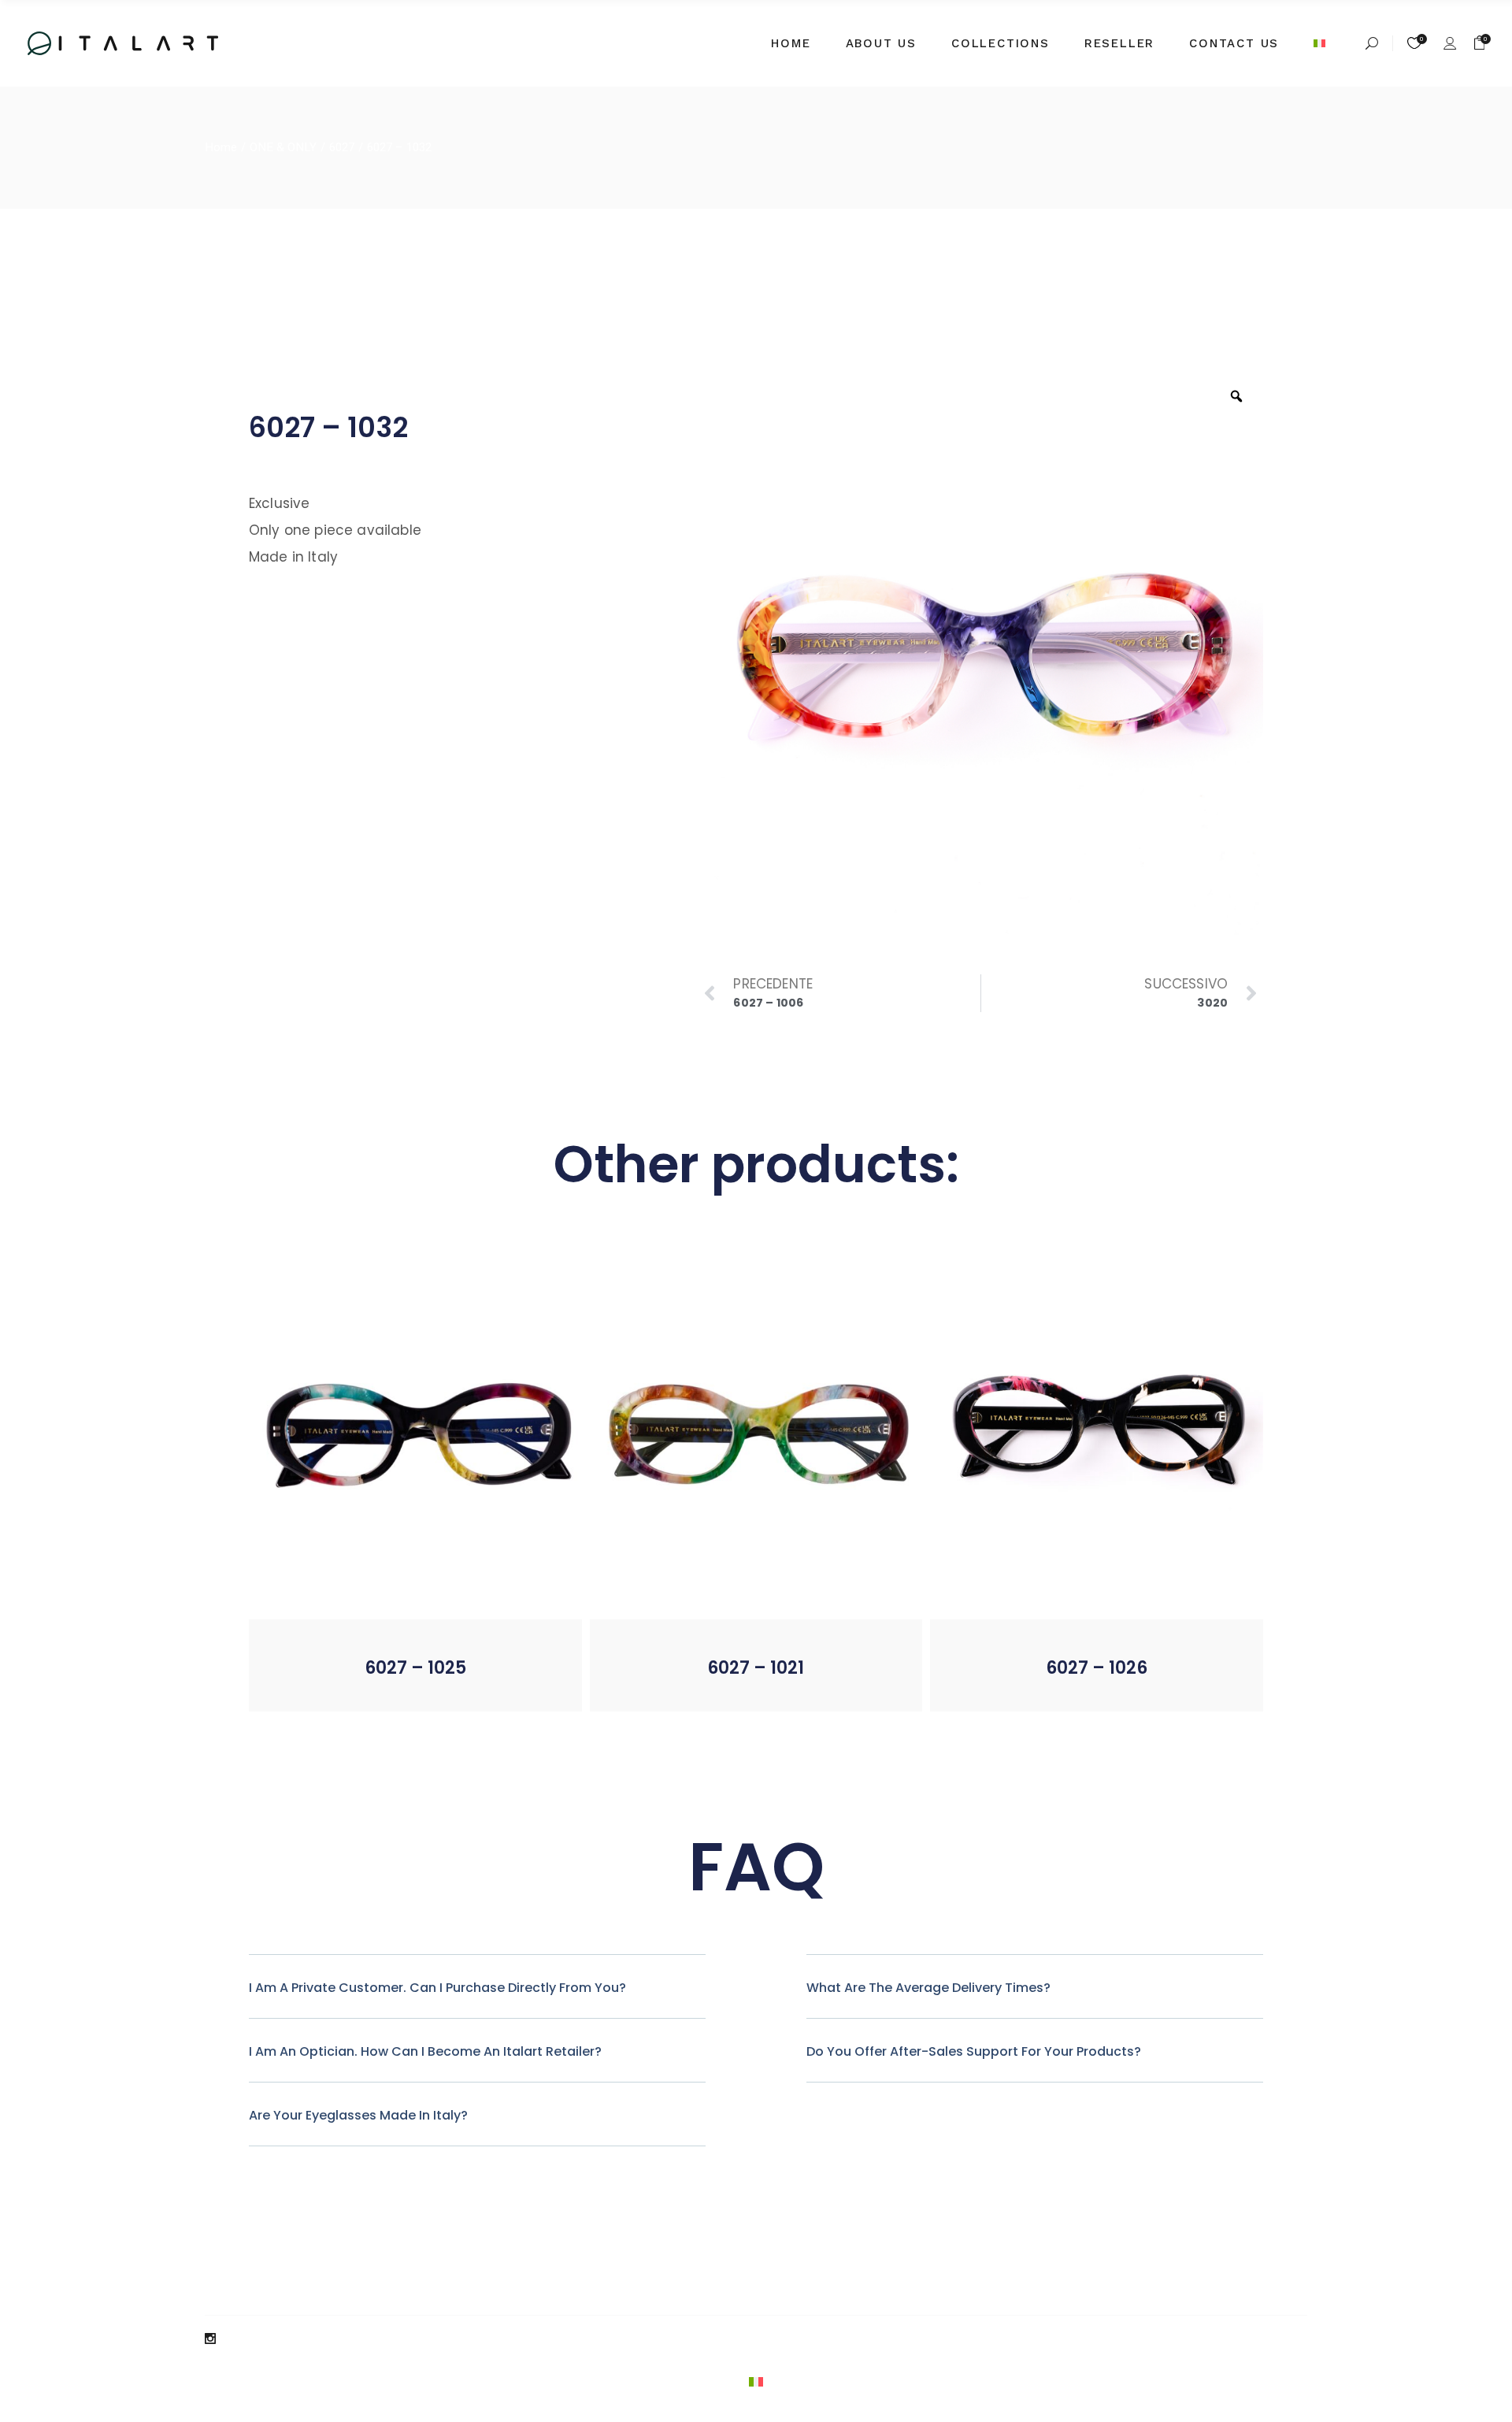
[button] (374, 1687)
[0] (1480, 43)
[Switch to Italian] (1325, 43)
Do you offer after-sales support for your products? (974, 2051)
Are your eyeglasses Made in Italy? (358, 2115)
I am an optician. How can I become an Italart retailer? (425, 2051)
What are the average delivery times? (928, 1988)
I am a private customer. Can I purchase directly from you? (437, 1988)
